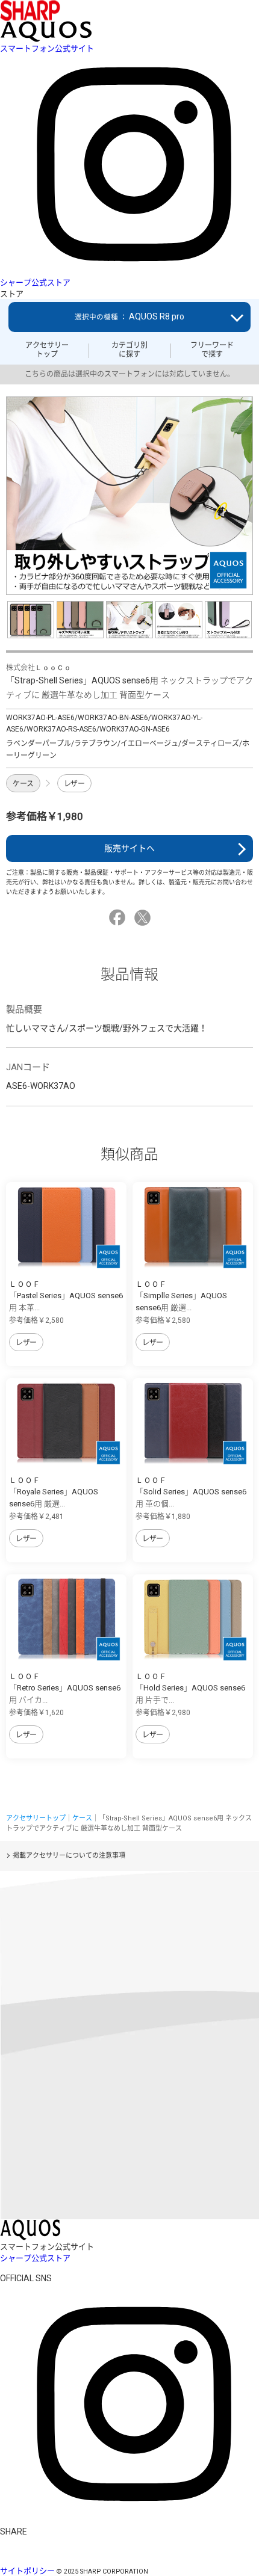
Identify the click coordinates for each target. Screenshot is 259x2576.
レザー (74, 784)
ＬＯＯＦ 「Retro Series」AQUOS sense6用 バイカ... (65, 1688)
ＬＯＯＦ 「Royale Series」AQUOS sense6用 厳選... (54, 1492)
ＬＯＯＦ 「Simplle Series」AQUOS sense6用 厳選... (181, 1296)
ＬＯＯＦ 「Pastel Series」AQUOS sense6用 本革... (66, 1296)
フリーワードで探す (212, 350)
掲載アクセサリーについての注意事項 (69, 1856)
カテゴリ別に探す (129, 350)
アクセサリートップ (47, 350)
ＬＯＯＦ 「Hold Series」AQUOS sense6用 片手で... (190, 1688)
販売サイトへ (129, 848)
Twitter (144, 918)
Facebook (119, 918)
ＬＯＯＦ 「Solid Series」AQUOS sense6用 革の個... (191, 1492)
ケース (23, 784)
